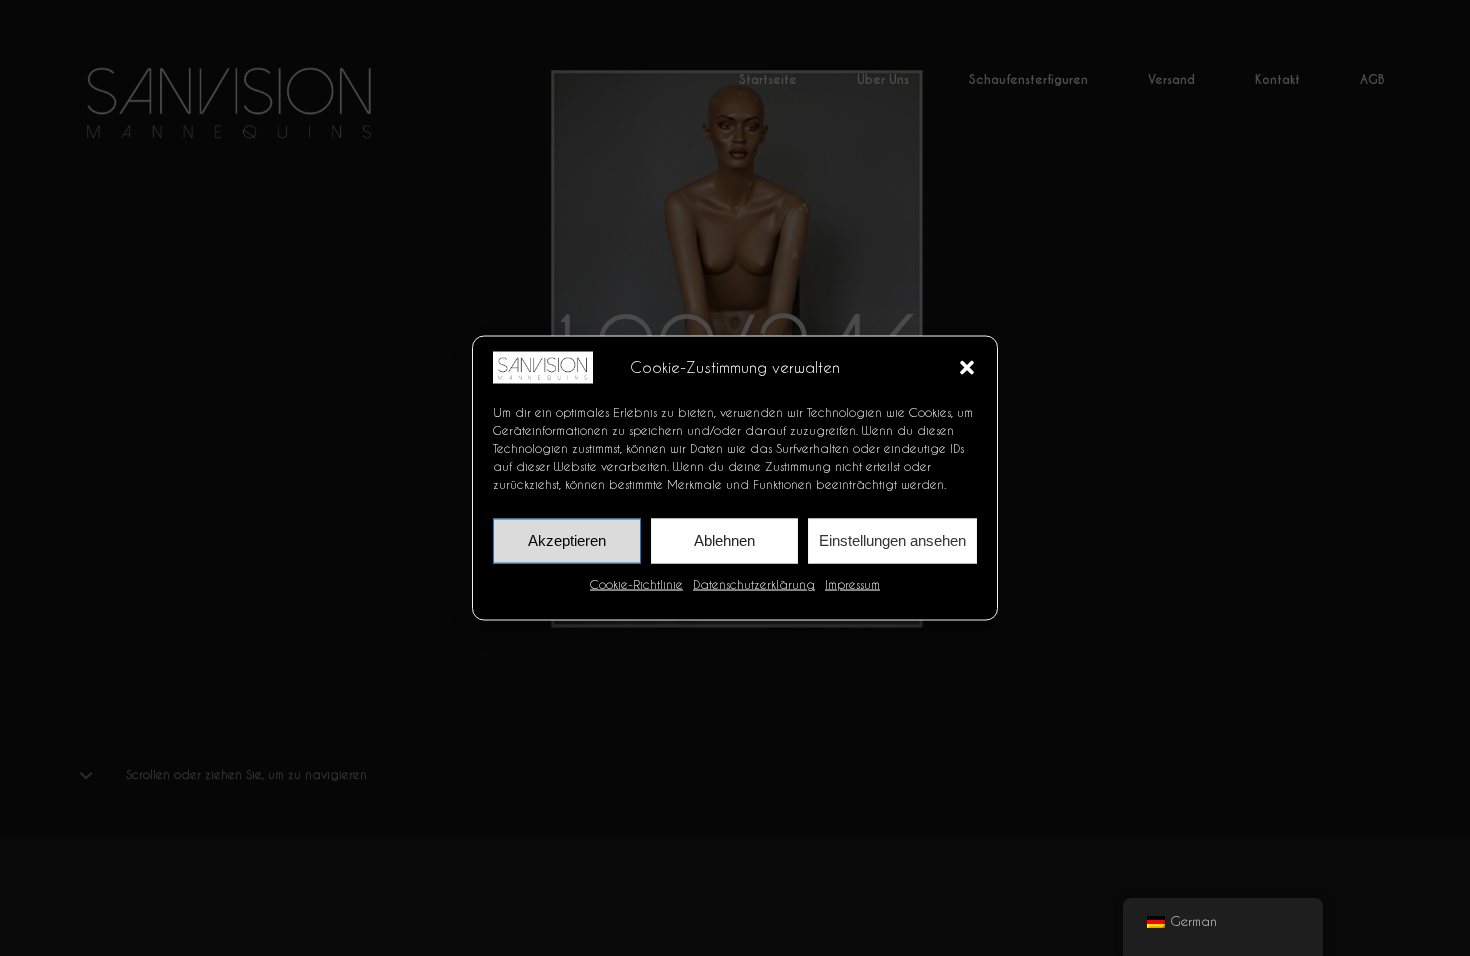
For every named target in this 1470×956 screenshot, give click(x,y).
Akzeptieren (567, 540)
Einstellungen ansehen (892, 540)
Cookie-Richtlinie (636, 583)
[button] (967, 367)
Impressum (852, 583)
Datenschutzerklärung (754, 583)
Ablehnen (724, 540)
